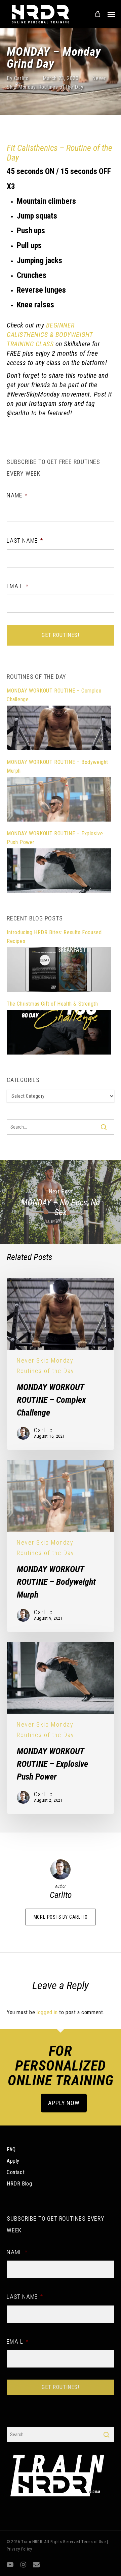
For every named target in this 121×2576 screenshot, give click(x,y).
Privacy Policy (19, 2549)
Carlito (22, 78)
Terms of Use (93, 2542)
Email (18, 586)
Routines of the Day (61, 87)
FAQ (11, 2149)
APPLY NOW (64, 2103)
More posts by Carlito (61, 1917)
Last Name (25, 541)
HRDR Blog (19, 2184)
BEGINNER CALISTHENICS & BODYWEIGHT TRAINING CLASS (50, 335)
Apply (13, 2161)
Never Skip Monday (45, 1361)
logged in (47, 2012)
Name (17, 495)
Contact (16, 2172)
